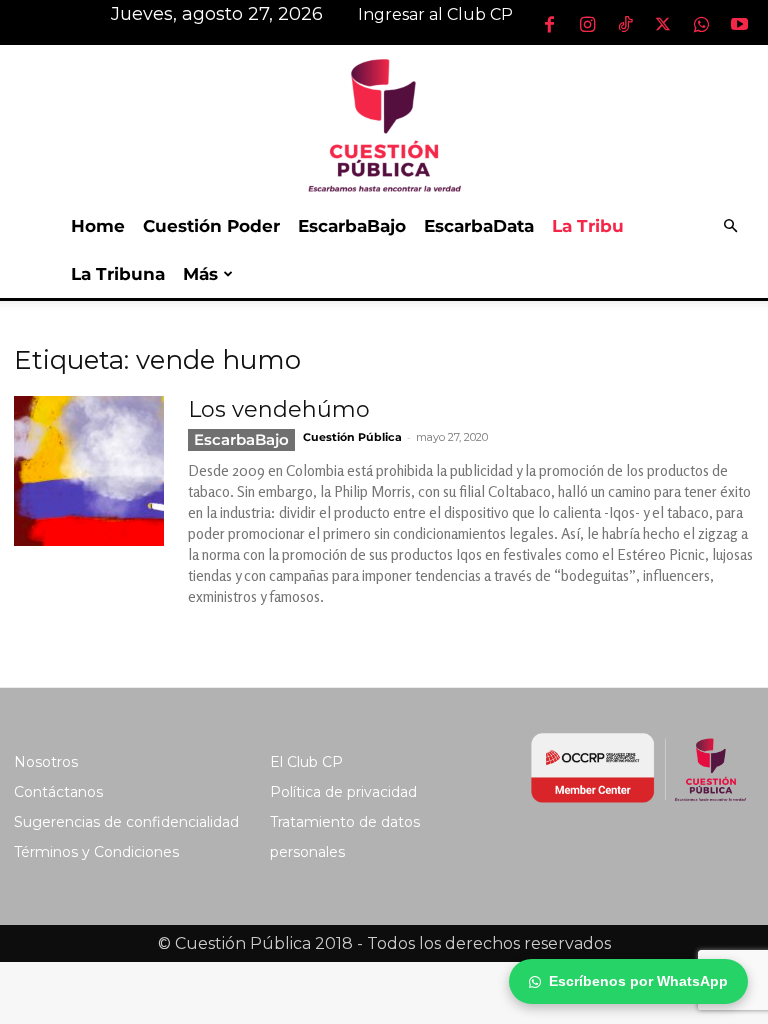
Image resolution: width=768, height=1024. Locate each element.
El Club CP (306, 762)
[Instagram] (587, 24)
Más (200, 274)
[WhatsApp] (701, 24)
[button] (730, 226)
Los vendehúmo (279, 409)
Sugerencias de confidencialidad (126, 822)
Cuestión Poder (211, 226)
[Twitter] (663, 24)
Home (98, 226)
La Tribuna (118, 274)
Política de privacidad (343, 792)
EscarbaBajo (352, 226)
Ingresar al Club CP (435, 14)
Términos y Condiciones (96, 852)
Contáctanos (58, 792)
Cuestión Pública (352, 437)
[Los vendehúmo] (89, 471)
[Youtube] (739, 24)
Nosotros (46, 762)
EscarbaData (479, 226)
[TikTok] (625, 24)
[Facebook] (549, 24)
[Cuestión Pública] (384, 123)
